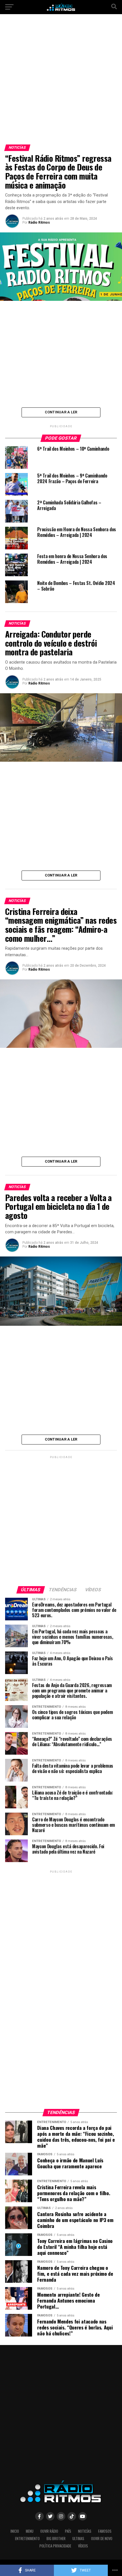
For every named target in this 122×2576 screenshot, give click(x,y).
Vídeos (83, 2546)
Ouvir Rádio (49, 2531)
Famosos (105, 2531)
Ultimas (78, 2539)
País (68, 2531)
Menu (30, 2531)
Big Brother (56, 2539)
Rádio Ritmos (39, 223)
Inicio (15, 2531)
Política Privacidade (55, 2546)
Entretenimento (27, 2539)
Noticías (85, 2531)
